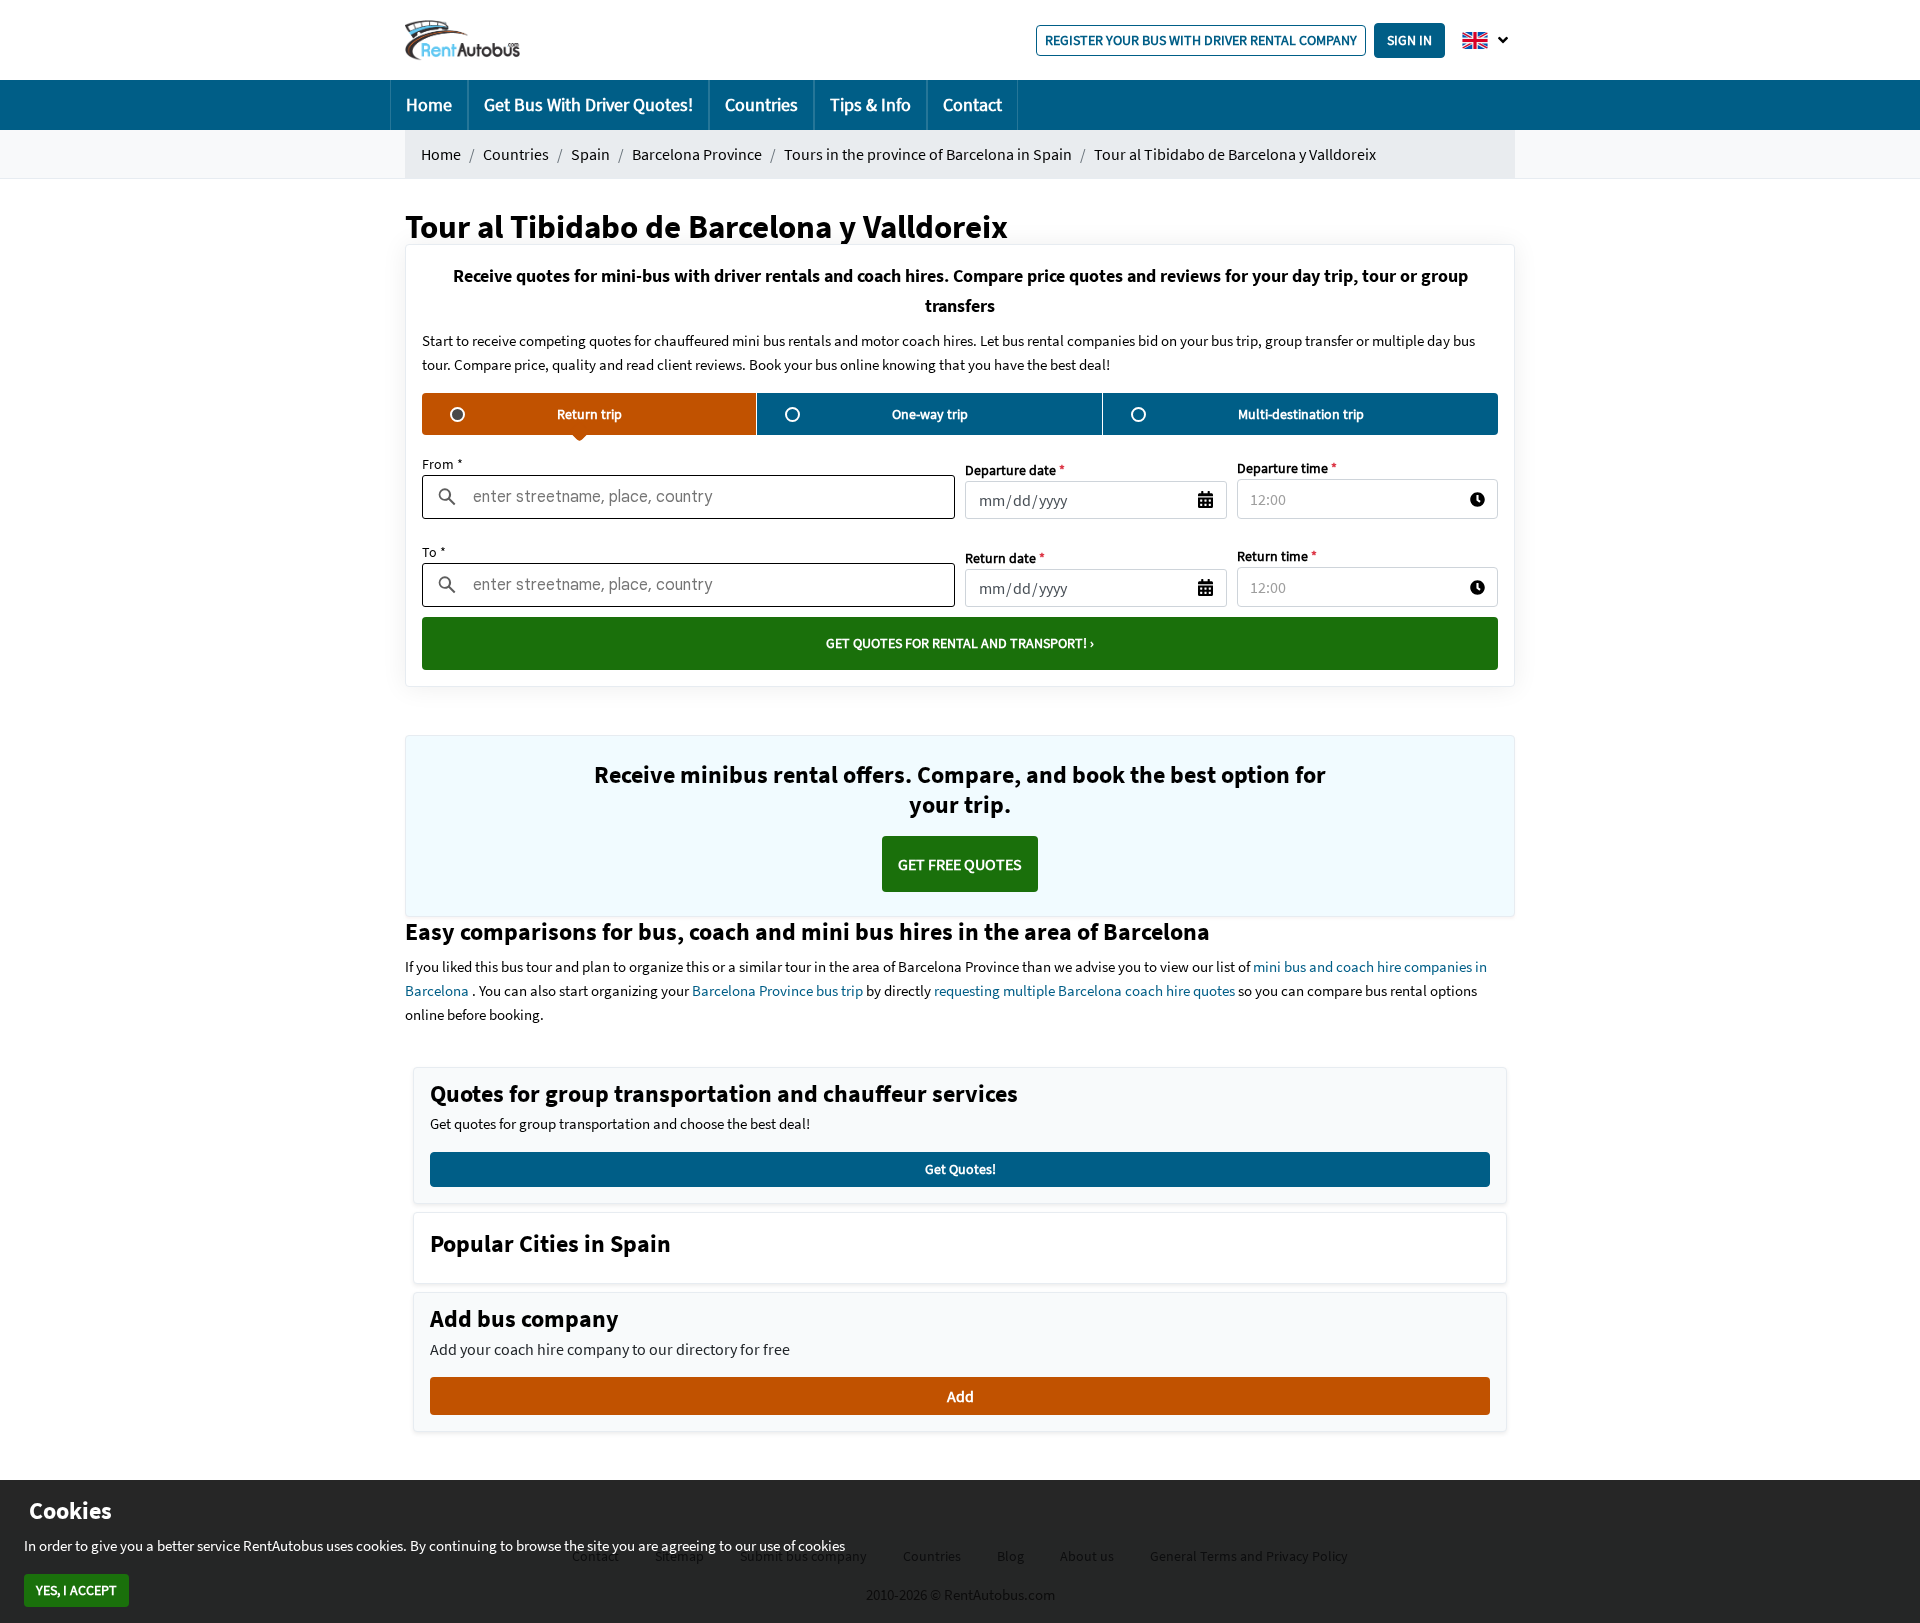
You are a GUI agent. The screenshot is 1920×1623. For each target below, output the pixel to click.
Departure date (1015, 470)
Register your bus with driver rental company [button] (1201, 40)
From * (442, 464)
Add (960, 1396)
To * (434, 552)
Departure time (1287, 468)
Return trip (589, 414)
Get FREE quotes (960, 864)
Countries (761, 104)
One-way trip (930, 414)
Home (429, 104)
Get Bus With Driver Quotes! (588, 104)
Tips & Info (870, 104)
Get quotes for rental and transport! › (960, 643)
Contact (972, 104)
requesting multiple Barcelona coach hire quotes (1084, 990)
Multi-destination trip (1301, 414)
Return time (1277, 556)
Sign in (1409, 40)
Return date (1005, 558)
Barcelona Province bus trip (777, 990)
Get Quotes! (960, 1169)
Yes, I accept (76, 1590)
